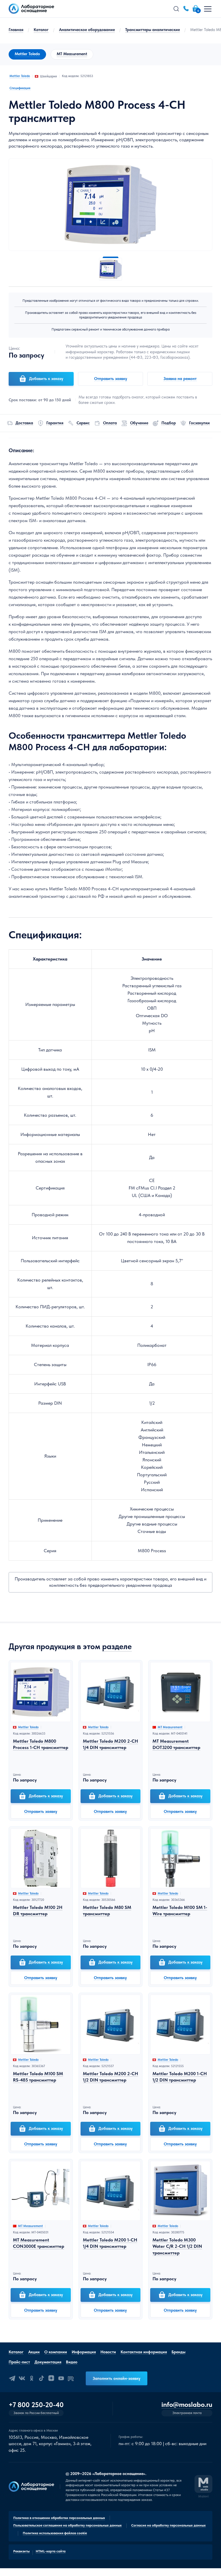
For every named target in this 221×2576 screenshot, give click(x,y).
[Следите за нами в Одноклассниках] (32, 2378)
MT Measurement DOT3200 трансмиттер (176, 1744)
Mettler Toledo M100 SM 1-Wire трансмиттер (180, 1910)
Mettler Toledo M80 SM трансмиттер (107, 1910)
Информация (84, 2352)
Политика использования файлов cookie (55, 2533)
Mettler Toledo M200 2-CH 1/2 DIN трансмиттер (110, 2077)
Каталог (41, 30)
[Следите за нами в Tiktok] (41, 2378)
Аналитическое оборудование (87, 30)
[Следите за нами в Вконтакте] (22, 2378)
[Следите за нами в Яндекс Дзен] (51, 2378)
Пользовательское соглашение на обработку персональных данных (67, 2525)
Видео (72, 2362)
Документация (48, 2362)
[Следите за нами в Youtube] (61, 2378)
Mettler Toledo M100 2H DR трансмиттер (38, 1910)
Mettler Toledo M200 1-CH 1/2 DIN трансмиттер (180, 2077)
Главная (16, 30)
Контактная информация (144, 2352)
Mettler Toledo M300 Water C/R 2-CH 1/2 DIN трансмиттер (177, 2246)
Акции (34, 2352)
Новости (108, 2352)
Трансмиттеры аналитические (153, 30)
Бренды (178, 2352)
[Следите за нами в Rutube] (71, 2378)
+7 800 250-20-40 (36, 2405)
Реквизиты (21, 2551)
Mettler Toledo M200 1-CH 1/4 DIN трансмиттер (110, 2243)
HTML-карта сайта (51, 2551)
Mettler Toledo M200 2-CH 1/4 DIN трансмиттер (110, 1744)
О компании (56, 2352)
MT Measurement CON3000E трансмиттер (39, 2243)
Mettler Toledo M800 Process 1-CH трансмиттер (41, 1744)
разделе (117, 1646)
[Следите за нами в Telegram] (12, 2378)
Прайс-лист (19, 2362)
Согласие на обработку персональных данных (168, 2525)
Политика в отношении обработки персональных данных (59, 2518)
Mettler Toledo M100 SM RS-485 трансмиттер (38, 2077)
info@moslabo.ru (187, 2405)
